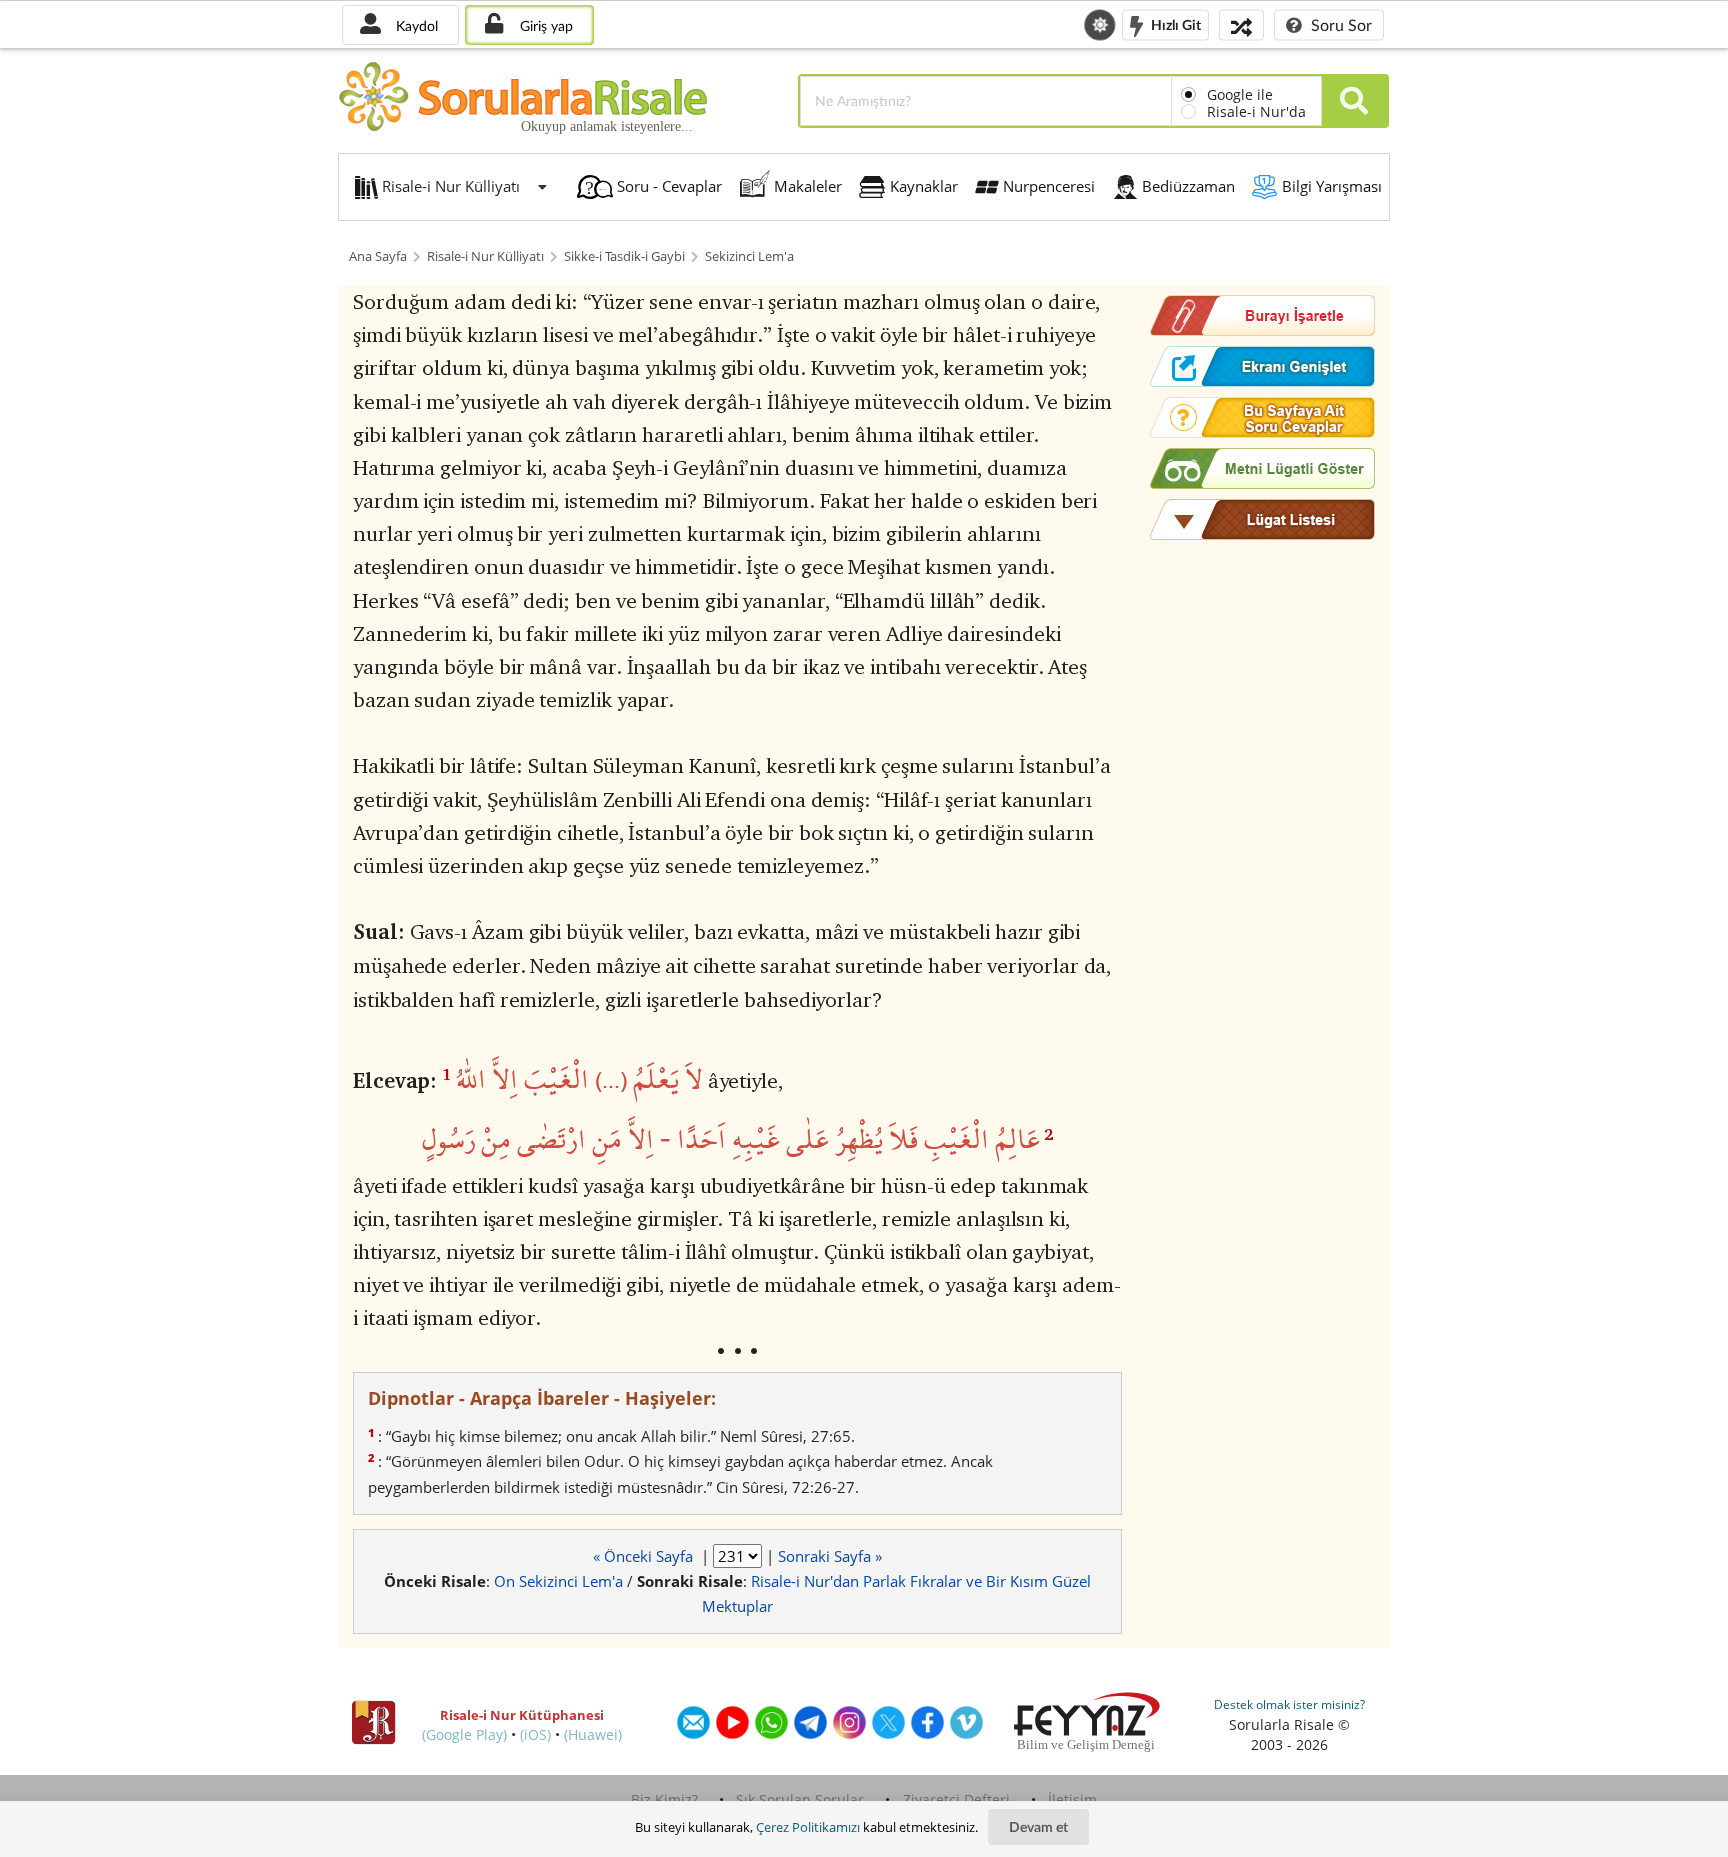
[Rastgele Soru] (1241, 24)
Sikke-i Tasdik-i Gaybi (624, 256)
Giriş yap (544, 25)
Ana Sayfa (378, 256)
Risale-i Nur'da (1256, 111)
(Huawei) (593, 1734)
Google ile (1240, 94)
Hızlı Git (1174, 23)
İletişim (1072, 1799)
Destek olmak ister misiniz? (1289, 1704)
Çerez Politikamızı (808, 1827)
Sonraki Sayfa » (830, 1556)
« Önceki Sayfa (645, 1556)
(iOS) (535, 1734)
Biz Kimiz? (664, 1799)
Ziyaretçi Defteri (956, 1799)
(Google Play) (464, 1734)
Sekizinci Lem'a (749, 256)
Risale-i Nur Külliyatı (485, 256)
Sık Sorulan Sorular (800, 1799)
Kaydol (415, 25)
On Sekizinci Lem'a (558, 1581)
